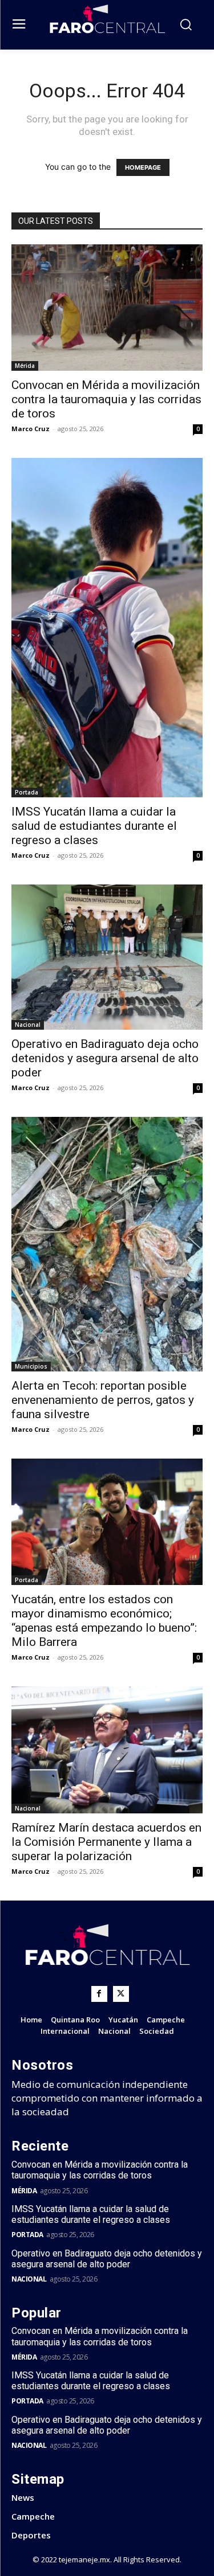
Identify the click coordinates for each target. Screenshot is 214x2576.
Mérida (25, 366)
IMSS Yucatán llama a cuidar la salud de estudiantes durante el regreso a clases (94, 826)
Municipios (31, 1366)
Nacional (28, 1025)
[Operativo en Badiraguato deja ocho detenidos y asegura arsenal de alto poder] (107, 957)
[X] (121, 1994)
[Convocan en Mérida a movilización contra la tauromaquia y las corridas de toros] (107, 308)
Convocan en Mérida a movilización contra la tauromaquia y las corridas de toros (106, 399)
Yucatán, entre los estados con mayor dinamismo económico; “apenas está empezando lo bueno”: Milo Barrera (104, 1621)
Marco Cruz (31, 429)
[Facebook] (99, 1994)
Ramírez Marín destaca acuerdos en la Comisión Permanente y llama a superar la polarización (106, 1842)
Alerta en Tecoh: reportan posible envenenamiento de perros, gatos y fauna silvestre (103, 1400)
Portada (27, 792)
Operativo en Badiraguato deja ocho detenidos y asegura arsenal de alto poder (105, 1058)
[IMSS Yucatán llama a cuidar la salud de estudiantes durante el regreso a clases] (107, 628)
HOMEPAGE (143, 167)
